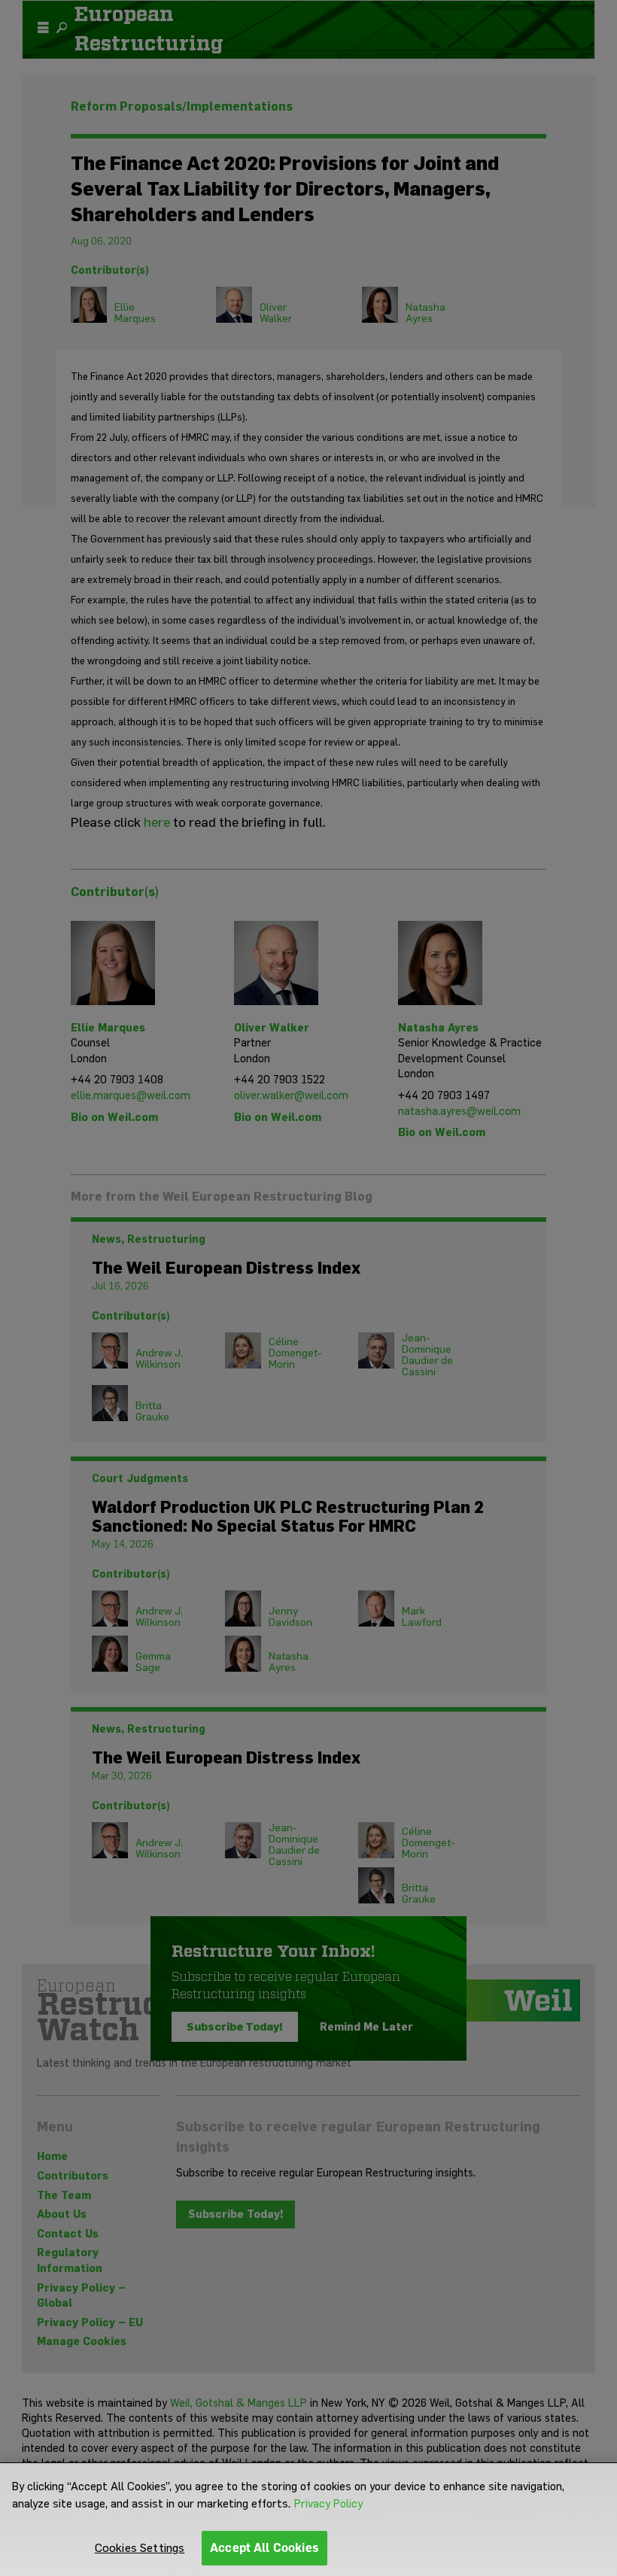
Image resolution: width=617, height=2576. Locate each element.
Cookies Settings (140, 2548)
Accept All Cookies (264, 2548)
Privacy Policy (328, 2504)
